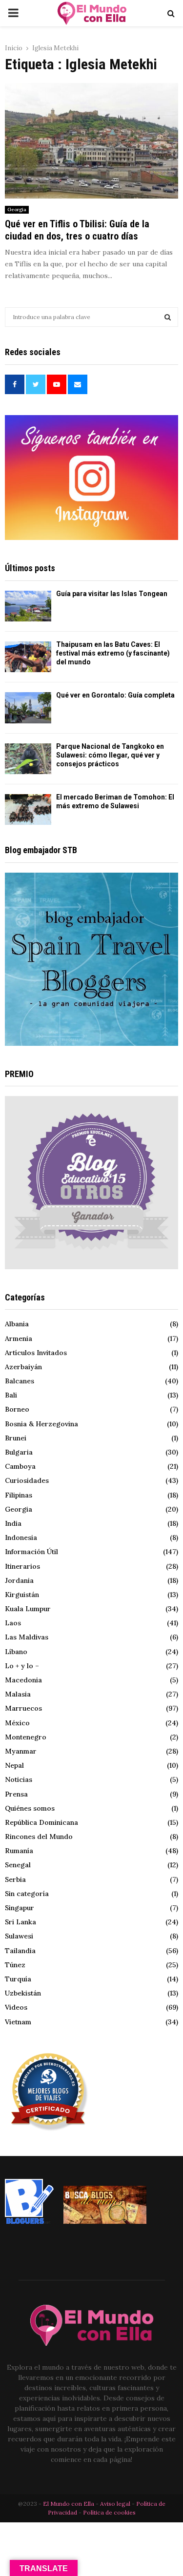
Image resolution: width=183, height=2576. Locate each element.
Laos (13, 1623)
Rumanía (19, 1851)
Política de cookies (109, 2512)
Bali (11, 1395)
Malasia (18, 1694)
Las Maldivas (27, 1637)
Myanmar (21, 1751)
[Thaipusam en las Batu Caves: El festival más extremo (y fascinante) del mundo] (28, 657)
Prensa (16, 1794)
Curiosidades (27, 1480)
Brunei (16, 1438)
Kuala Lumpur (28, 1609)
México (17, 1723)
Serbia (15, 1879)
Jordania (19, 1580)
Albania (17, 1324)
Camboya (20, 1466)
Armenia (19, 1338)
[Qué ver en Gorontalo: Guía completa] (28, 708)
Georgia (17, 210)
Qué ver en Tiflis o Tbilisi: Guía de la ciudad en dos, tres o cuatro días (77, 230)
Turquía (18, 1979)
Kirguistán (22, 1595)
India (13, 1523)
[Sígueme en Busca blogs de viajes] (105, 2221)
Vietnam (18, 2022)
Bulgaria (19, 1452)
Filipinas (19, 1495)
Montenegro (26, 1737)
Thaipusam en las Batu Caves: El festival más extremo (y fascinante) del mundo (113, 653)
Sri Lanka (20, 1922)
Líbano (16, 1652)
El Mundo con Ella (69, 2504)
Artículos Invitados (36, 1353)
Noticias (19, 1779)
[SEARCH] (168, 317)
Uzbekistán (23, 1993)
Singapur (20, 1908)
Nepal (14, 1765)
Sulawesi (19, 1936)
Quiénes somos (30, 1808)
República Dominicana (41, 1822)
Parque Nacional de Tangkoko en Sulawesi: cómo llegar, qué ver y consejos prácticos (110, 755)
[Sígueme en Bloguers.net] (29, 2221)
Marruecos (23, 1708)
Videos (16, 2007)
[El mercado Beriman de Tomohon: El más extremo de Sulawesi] (28, 809)
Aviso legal (116, 2504)
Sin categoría (27, 1894)
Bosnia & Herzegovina (41, 1424)
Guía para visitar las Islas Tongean (112, 594)
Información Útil (31, 1552)
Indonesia (21, 1538)
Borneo (17, 1409)
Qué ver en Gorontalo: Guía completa (115, 695)
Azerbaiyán (23, 1367)
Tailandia (20, 1951)
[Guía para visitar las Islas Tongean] (28, 606)
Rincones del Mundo (39, 1837)
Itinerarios (22, 1566)
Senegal (18, 1865)
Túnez (15, 1965)
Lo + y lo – (22, 1666)
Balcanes (20, 1381)
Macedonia (23, 1680)
